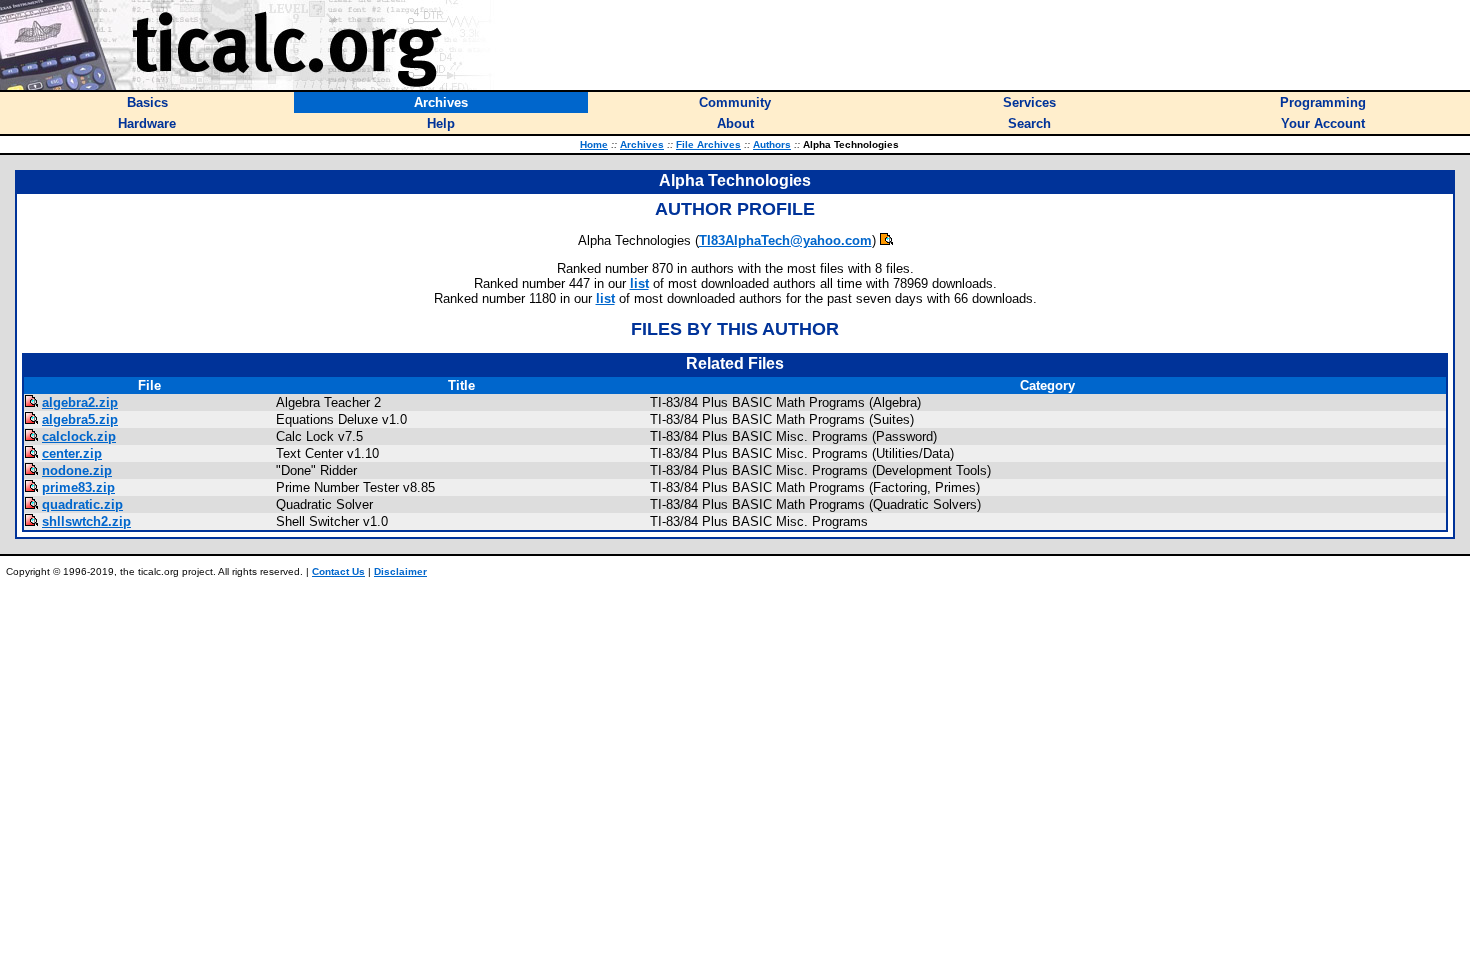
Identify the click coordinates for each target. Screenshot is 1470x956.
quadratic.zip (82, 504)
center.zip (72, 453)
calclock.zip (79, 436)
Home (594, 144)
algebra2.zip (80, 402)
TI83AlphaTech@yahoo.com (785, 240)
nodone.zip (77, 470)
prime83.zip (78, 487)
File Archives (708, 144)
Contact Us (338, 571)
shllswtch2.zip (86, 521)
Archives (642, 144)
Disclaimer (400, 571)
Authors (772, 144)
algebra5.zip (80, 419)
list (639, 283)
